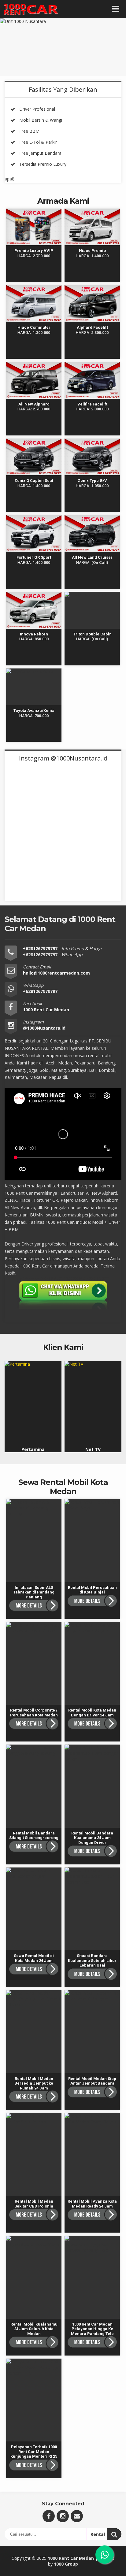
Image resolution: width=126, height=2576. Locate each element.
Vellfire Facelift (92, 365)
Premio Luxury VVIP (34, 211)
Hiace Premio (92, 211)
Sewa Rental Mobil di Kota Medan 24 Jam (35, 1873)
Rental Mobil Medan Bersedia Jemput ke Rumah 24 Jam (35, 1999)
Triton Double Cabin (92, 595)
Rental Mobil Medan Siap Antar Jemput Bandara (93, 1999)
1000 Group (66, 2564)
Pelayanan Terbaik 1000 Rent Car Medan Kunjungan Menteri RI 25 (34, 2370)
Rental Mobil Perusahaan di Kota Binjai (92, 1508)
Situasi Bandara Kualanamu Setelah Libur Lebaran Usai (92, 1876)
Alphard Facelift (92, 288)
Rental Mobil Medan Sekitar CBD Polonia (34, 2119)
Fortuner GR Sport (34, 518)
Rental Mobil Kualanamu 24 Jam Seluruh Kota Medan (33, 2244)
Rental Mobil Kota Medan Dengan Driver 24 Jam (92, 1631)
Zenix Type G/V (92, 441)
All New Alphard (34, 365)
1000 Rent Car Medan (71, 2558)
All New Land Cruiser (93, 521)
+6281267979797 (41, 948)
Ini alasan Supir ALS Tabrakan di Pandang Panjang (34, 1508)
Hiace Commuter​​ (34, 288)
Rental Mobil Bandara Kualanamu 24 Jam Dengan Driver (92, 1756)
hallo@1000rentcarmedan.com (56, 973)
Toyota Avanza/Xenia (33, 674)
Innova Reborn (34, 595)
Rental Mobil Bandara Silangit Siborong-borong (33, 1753)
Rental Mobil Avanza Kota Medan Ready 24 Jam (92, 2122)
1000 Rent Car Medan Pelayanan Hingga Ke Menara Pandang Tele (93, 2247)
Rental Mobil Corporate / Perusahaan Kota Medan (34, 1634)
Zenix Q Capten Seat (35, 444)
